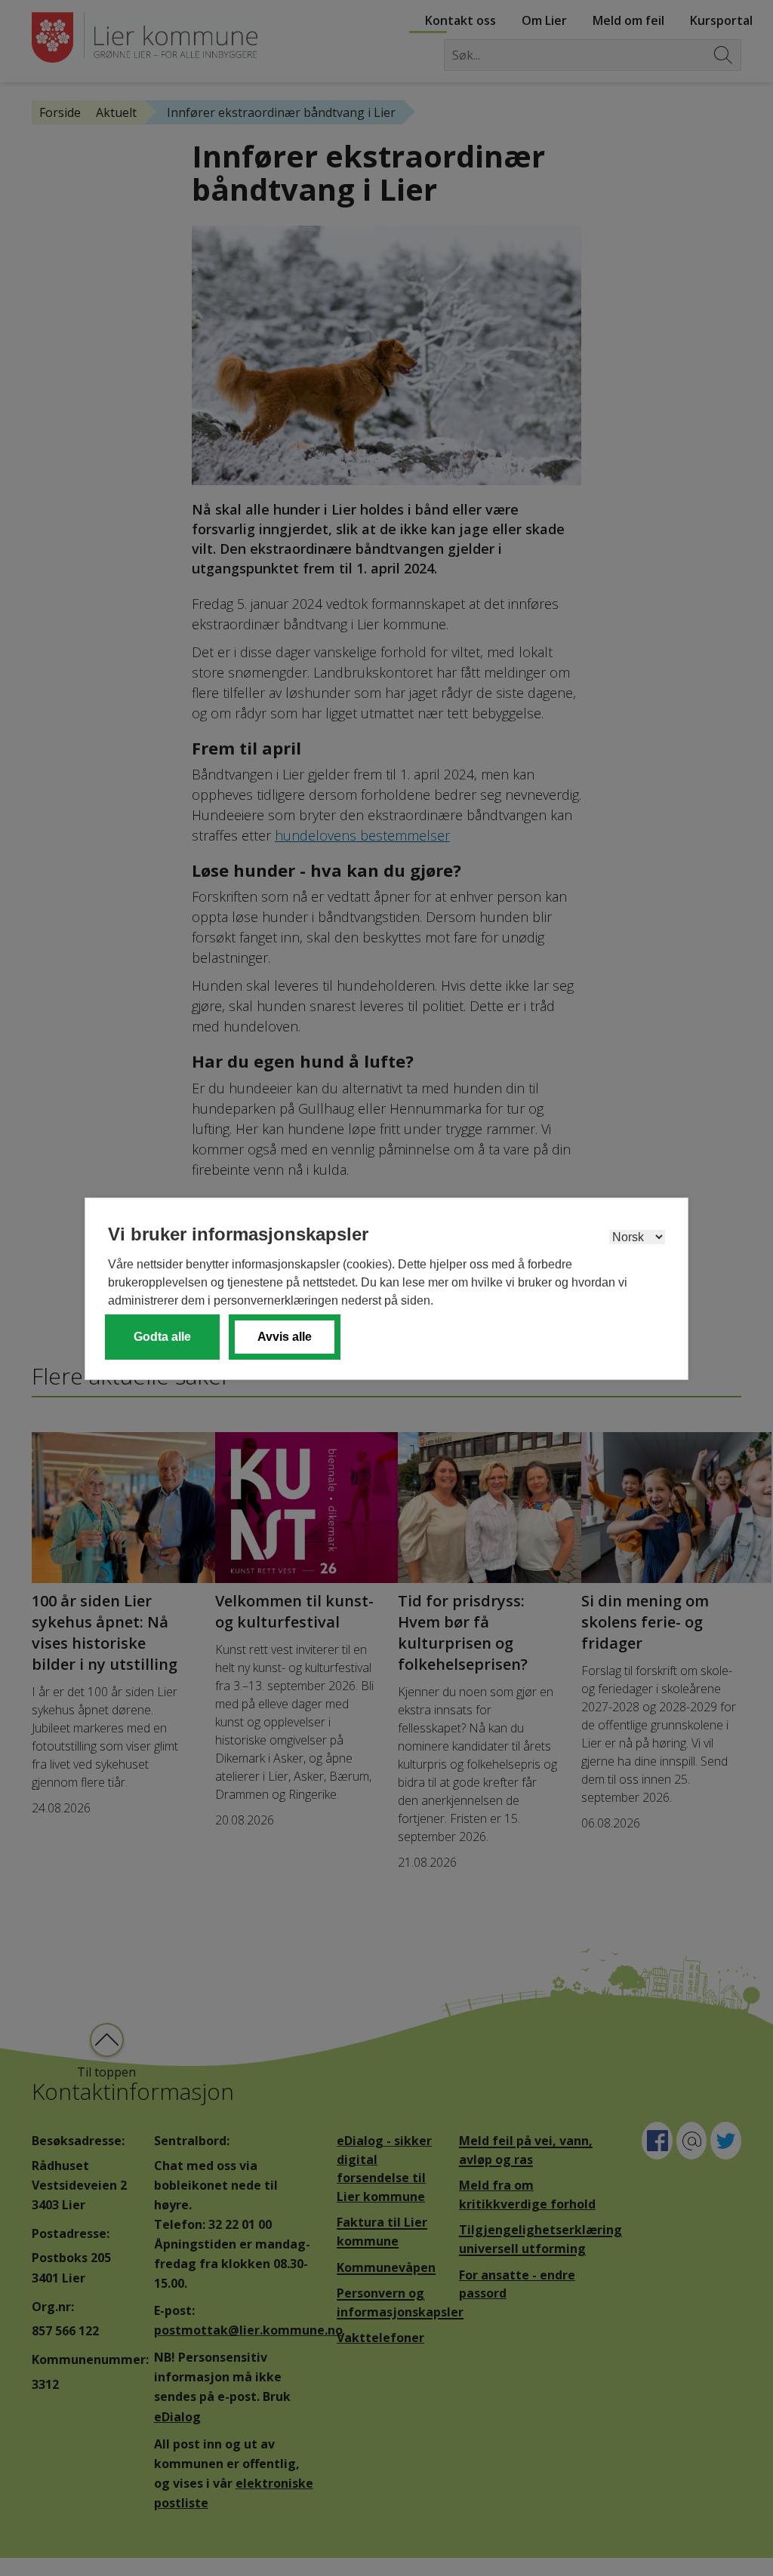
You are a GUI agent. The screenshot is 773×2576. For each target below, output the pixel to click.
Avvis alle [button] (285, 1337)
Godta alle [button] (162, 1337)
